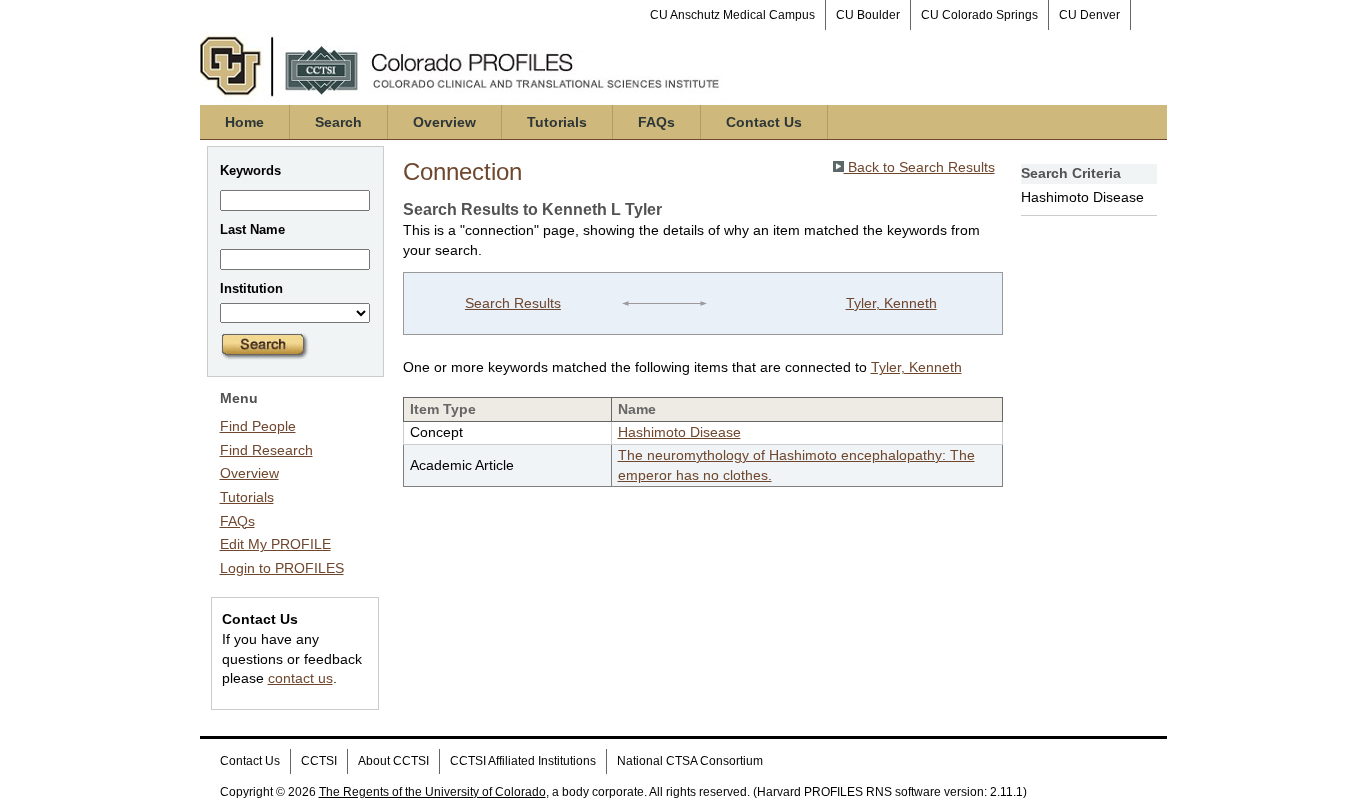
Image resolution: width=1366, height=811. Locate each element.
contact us (300, 678)
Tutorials (557, 122)
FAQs (656, 122)
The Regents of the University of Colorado (432, 792)
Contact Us (764, 122)
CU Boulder (868, 15)
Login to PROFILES (282, 568)
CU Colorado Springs (979, 15)
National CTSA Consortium (690, 761)
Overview (444, 122)
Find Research (266, 450)
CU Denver (1089, 15)
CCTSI (319, 761)
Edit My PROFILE (275, 544)
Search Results (513, 303)
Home (244, 122)
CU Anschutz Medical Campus (732, 15)
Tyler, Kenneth (891, 303)
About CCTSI (393, 761)
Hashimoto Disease (679, 432)
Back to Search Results (919, 167)
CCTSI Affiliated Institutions (523, 761)
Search (338, 122)
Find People (258, 426)
